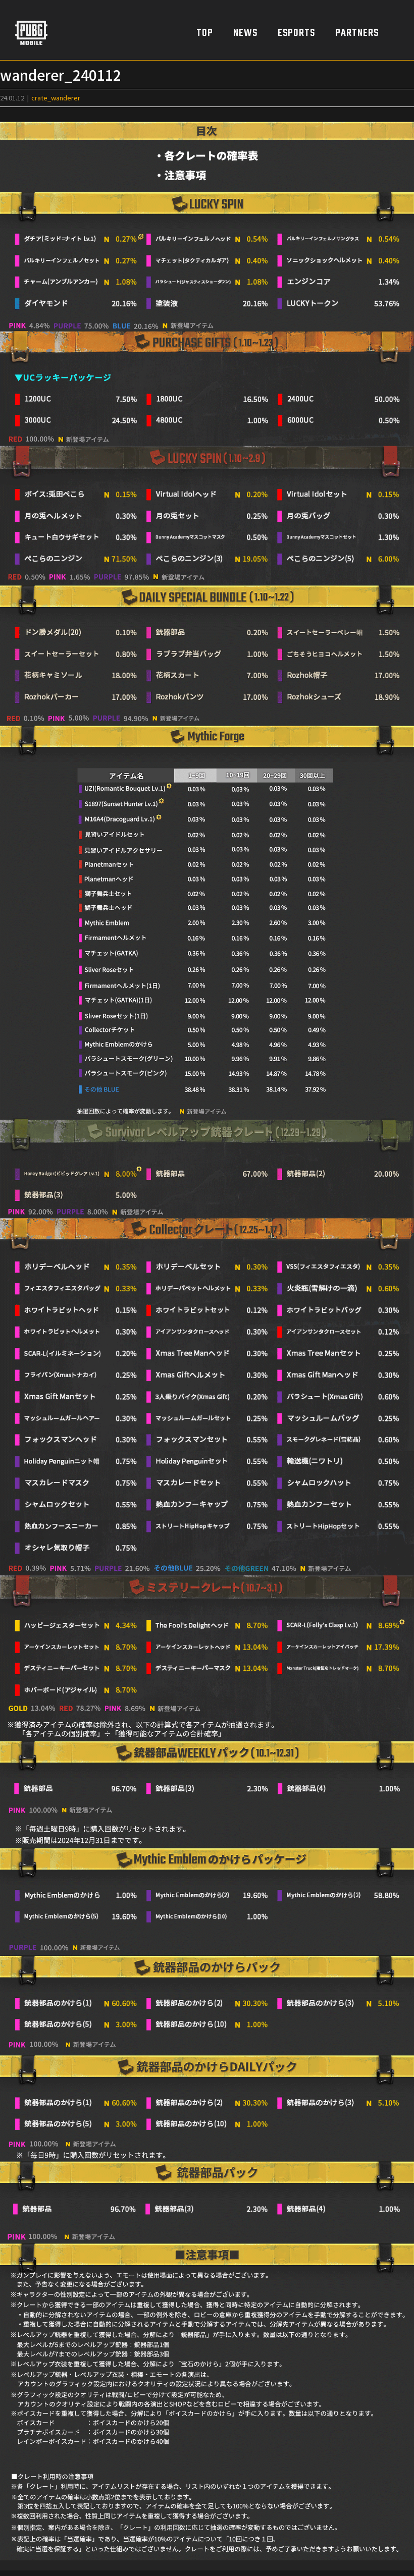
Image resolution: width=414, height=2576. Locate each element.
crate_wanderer (56, 98)
